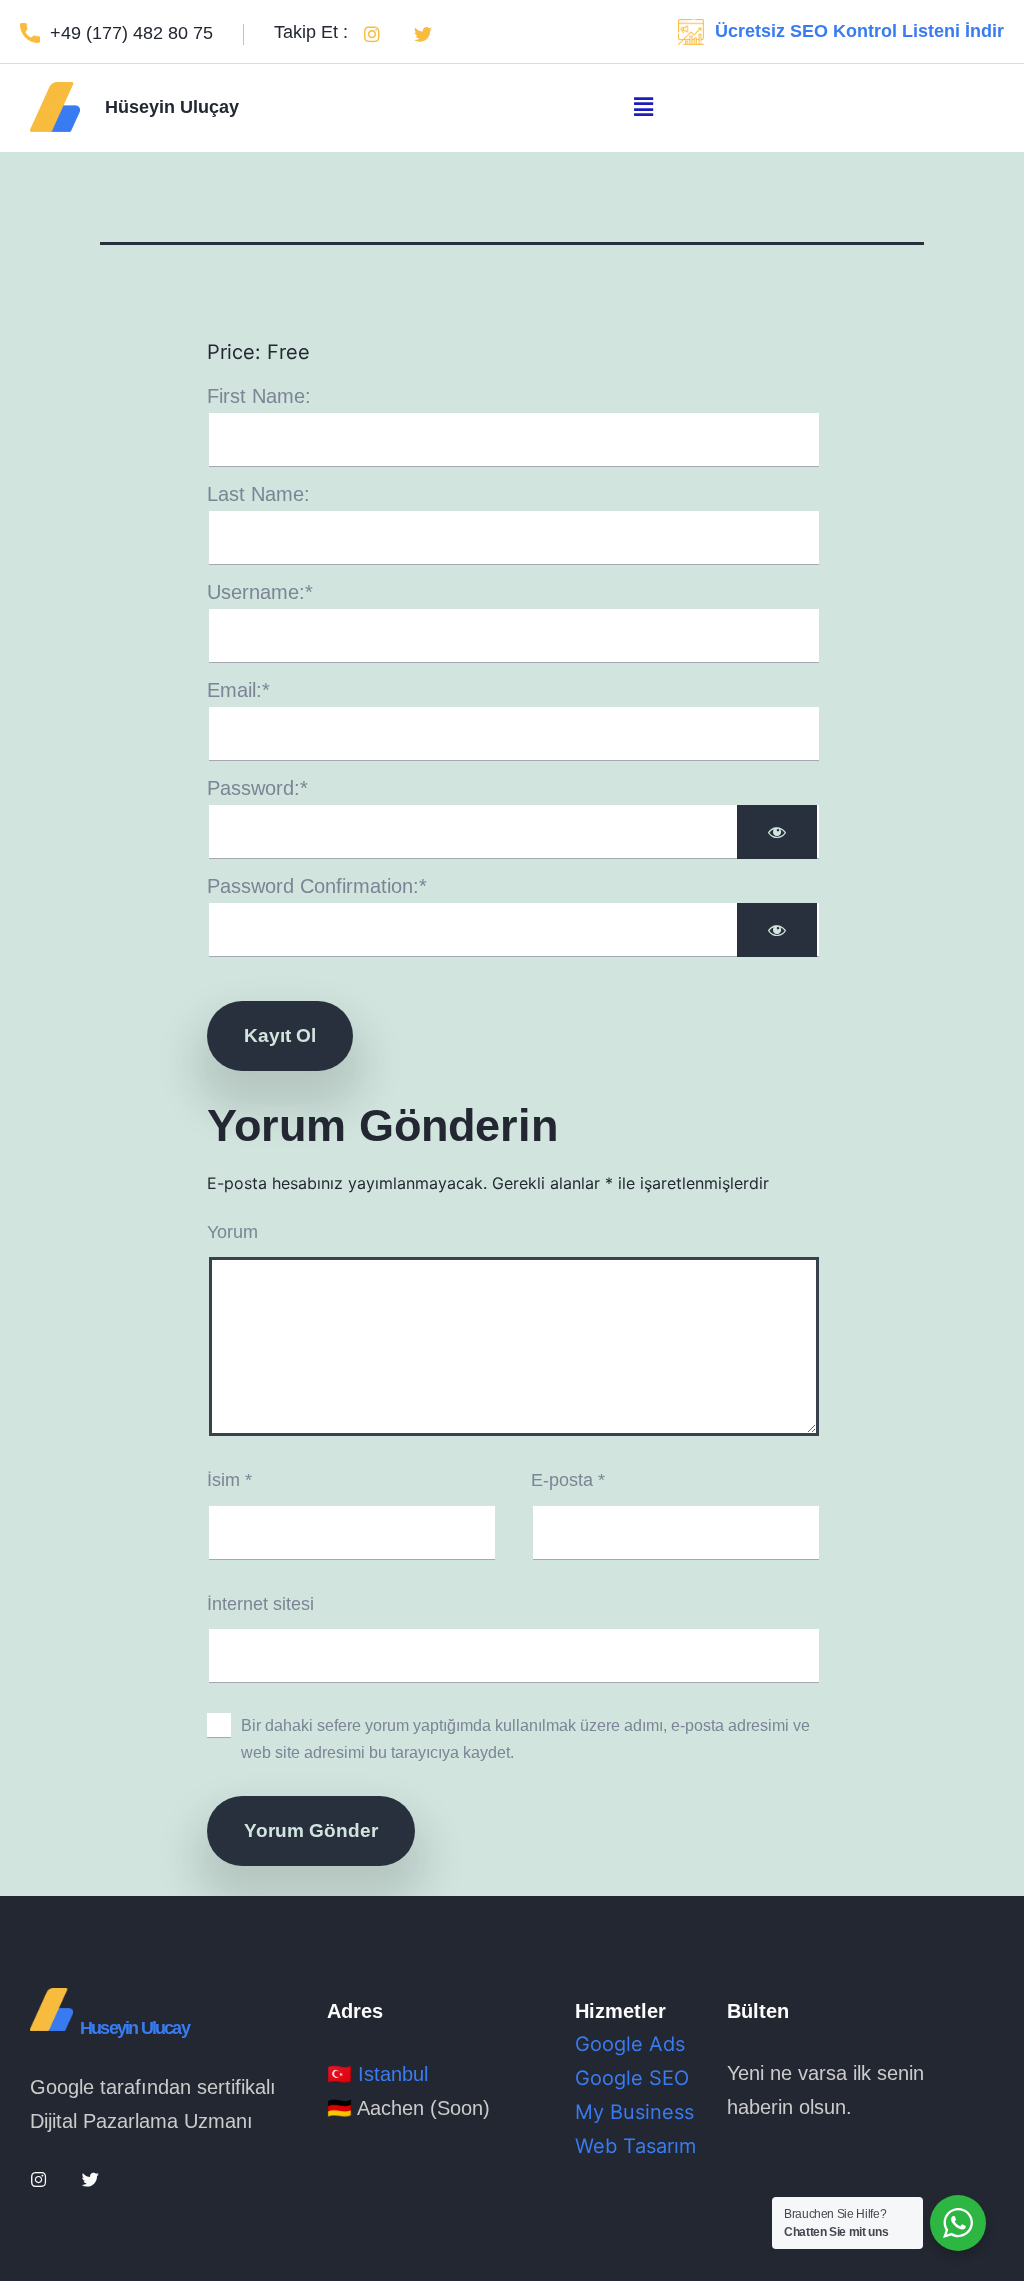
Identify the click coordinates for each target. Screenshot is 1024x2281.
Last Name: (258, 494)
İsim (229, 1480)
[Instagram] (372, 34)
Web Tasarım (635, 2146)
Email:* (238, 690)
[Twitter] (423, 34)
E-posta (568, 1480)
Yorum (232, 1232)
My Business (634, 2112)
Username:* (260, 592)
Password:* (257, 788)
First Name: (259, 396)
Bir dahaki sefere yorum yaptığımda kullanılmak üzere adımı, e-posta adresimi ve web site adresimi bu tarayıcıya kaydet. (525, 1738)
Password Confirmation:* (317, 886)
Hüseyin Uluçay (172, 107)
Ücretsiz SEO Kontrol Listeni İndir (859, 31)
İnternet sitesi (260, 1604)
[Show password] (777, 832)
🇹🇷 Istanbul (377, 2074)
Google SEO (632, 2078)
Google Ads (630, 2044)
